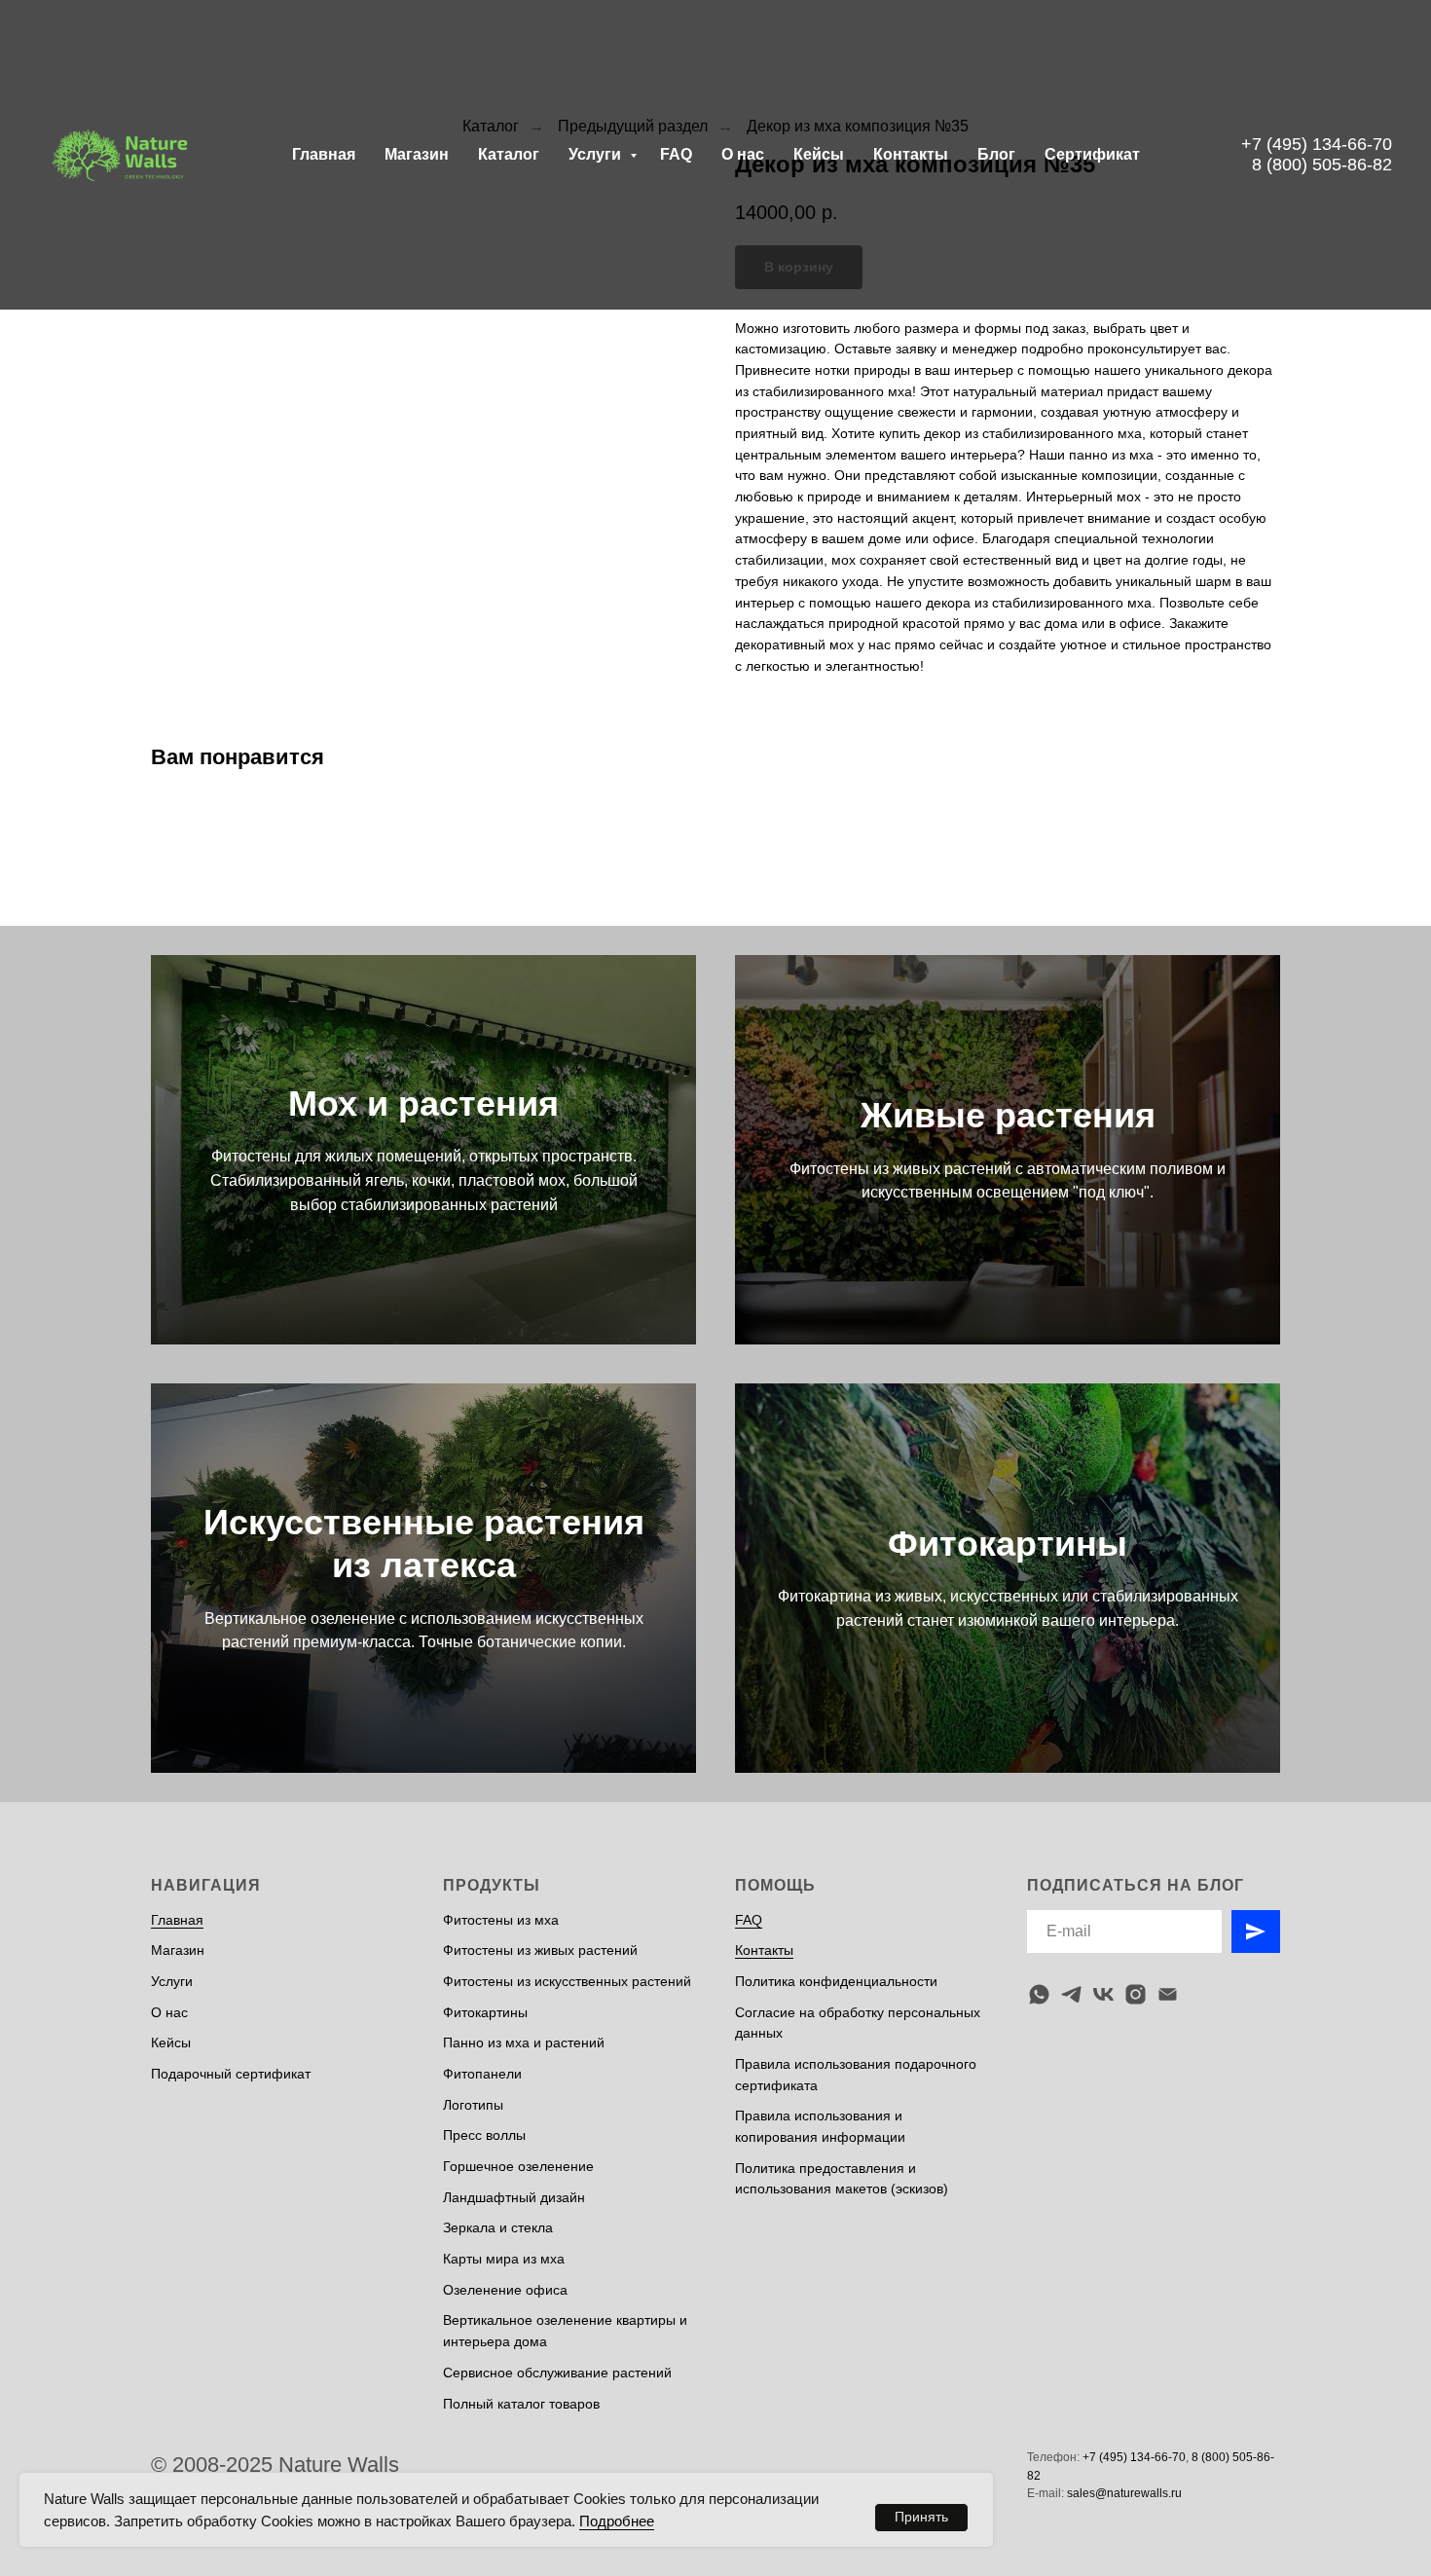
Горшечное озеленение (518, 2166)
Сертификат (1092, 154)
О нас (743, 154)
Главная (324, 154)
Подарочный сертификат (231, 2074)
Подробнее (617, 2521)
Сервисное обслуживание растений (557, 2373)
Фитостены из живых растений (540, 1950)
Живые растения (1008, 1115)
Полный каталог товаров (521, 2404)
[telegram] (1071, 1994)
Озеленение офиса (505, 2290)
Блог (996, 154)
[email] (1168, 1994)
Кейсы (819, 154)
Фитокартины (1008, 1544)
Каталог (509, 154)
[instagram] (1136, 1994)
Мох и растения (423, 1104)
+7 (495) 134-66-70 (1317, 144)
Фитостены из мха (501, 1920)
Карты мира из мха (504, 2259)
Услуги (597, 154)
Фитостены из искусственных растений (567, 1981)
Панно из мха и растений (524, 2042)
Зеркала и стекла (498, 2227)
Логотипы (473, 2105)
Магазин (417, 154)
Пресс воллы (484, 2135)
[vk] (1103, 1994)
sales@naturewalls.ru (1124, 2493)
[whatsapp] (1039, 1994)
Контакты (911, 154)
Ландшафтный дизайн (514, 2197)
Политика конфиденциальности (836, 1981)
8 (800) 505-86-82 (1322, 165)
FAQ (676, 154)
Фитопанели (482, 2074)
